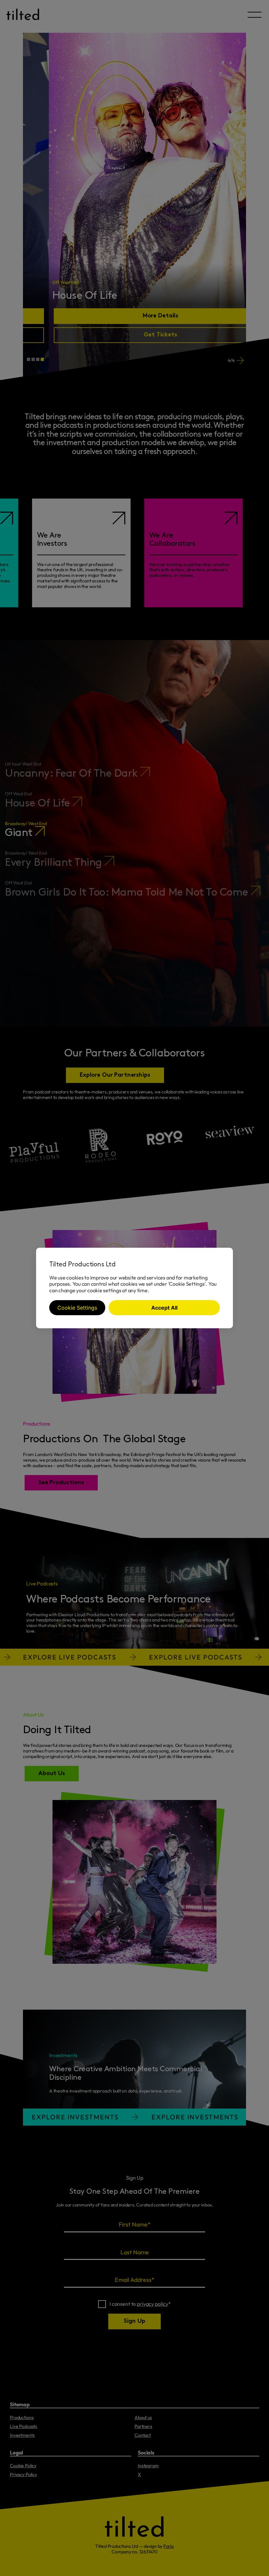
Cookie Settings (77, 1308)
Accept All (164, 1308)
